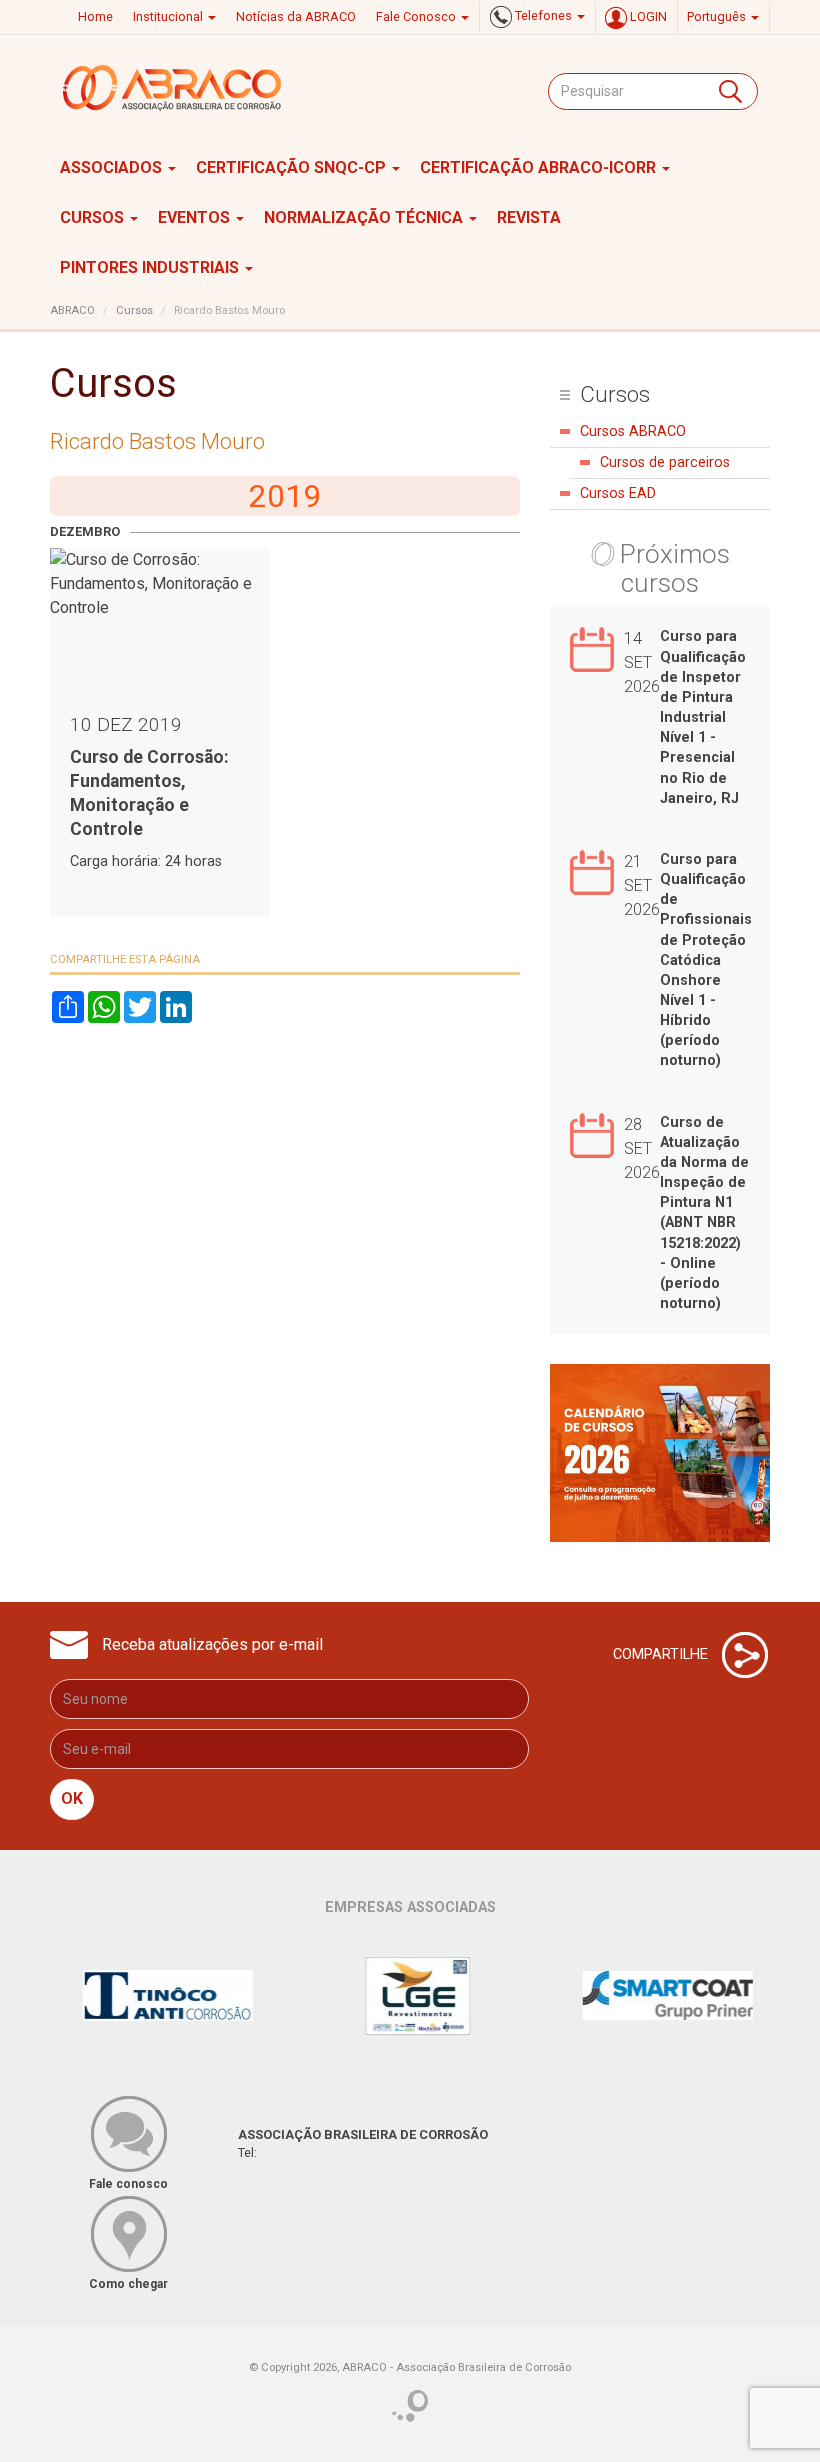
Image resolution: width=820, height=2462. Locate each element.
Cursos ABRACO (633, 431)
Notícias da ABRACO (296, 16)
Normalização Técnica (365, 217)
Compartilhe (662, 1654)
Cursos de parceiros (665, 462)
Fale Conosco (417, 16)
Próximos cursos (675, 568)
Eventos (196, 217)
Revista (529, 217)
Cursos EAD (618, 493)
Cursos (94, 217)
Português (718, 16)
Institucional (169, 16)
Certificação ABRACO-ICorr (540, 167)
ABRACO (72, 310)
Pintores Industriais (151, 267)
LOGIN (647, 16)
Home (95, 16)
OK (72, 1798)
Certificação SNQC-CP (293, 167)
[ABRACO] (173, 88)
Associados (113, 167)
